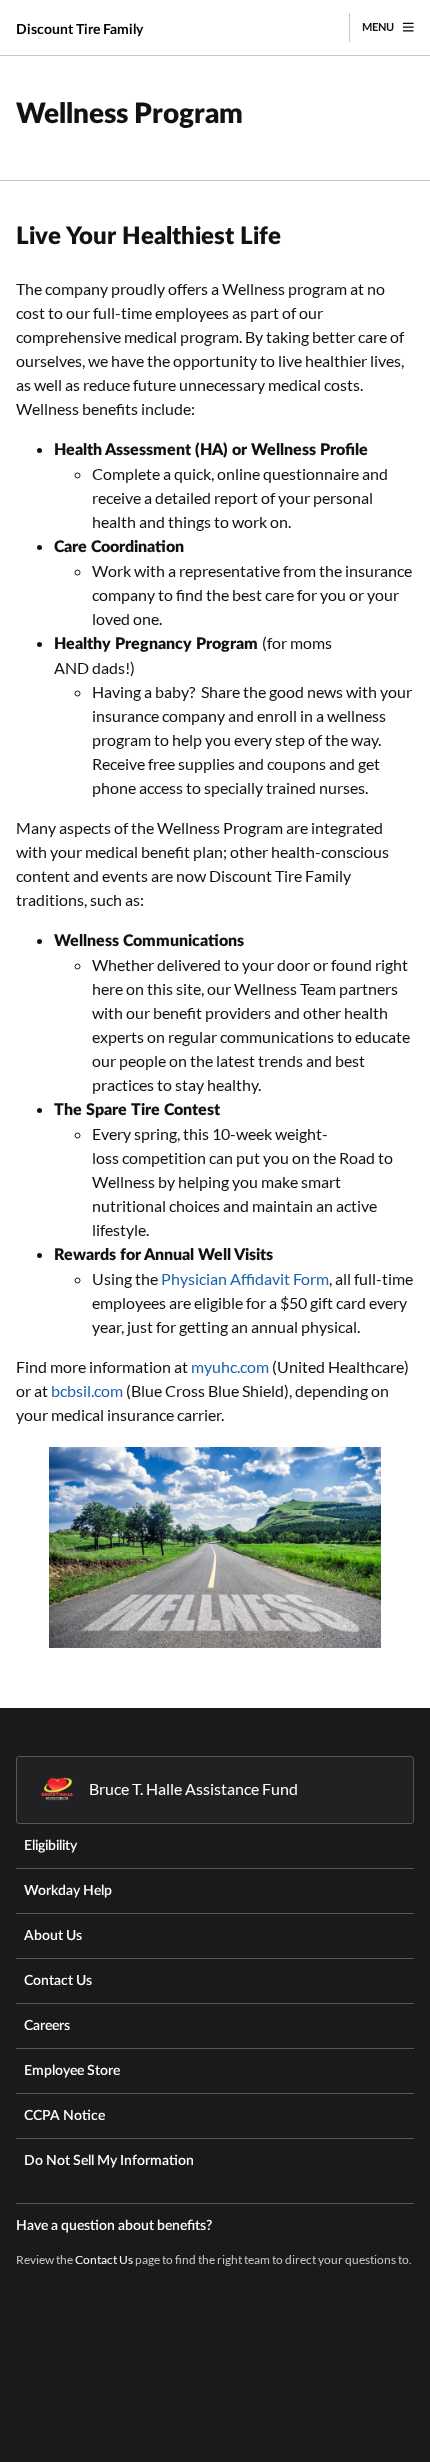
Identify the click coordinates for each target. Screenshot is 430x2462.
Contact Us (104, 2259)
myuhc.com (230, 1366)
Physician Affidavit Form (245, 1278)
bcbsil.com (87, 1390)
